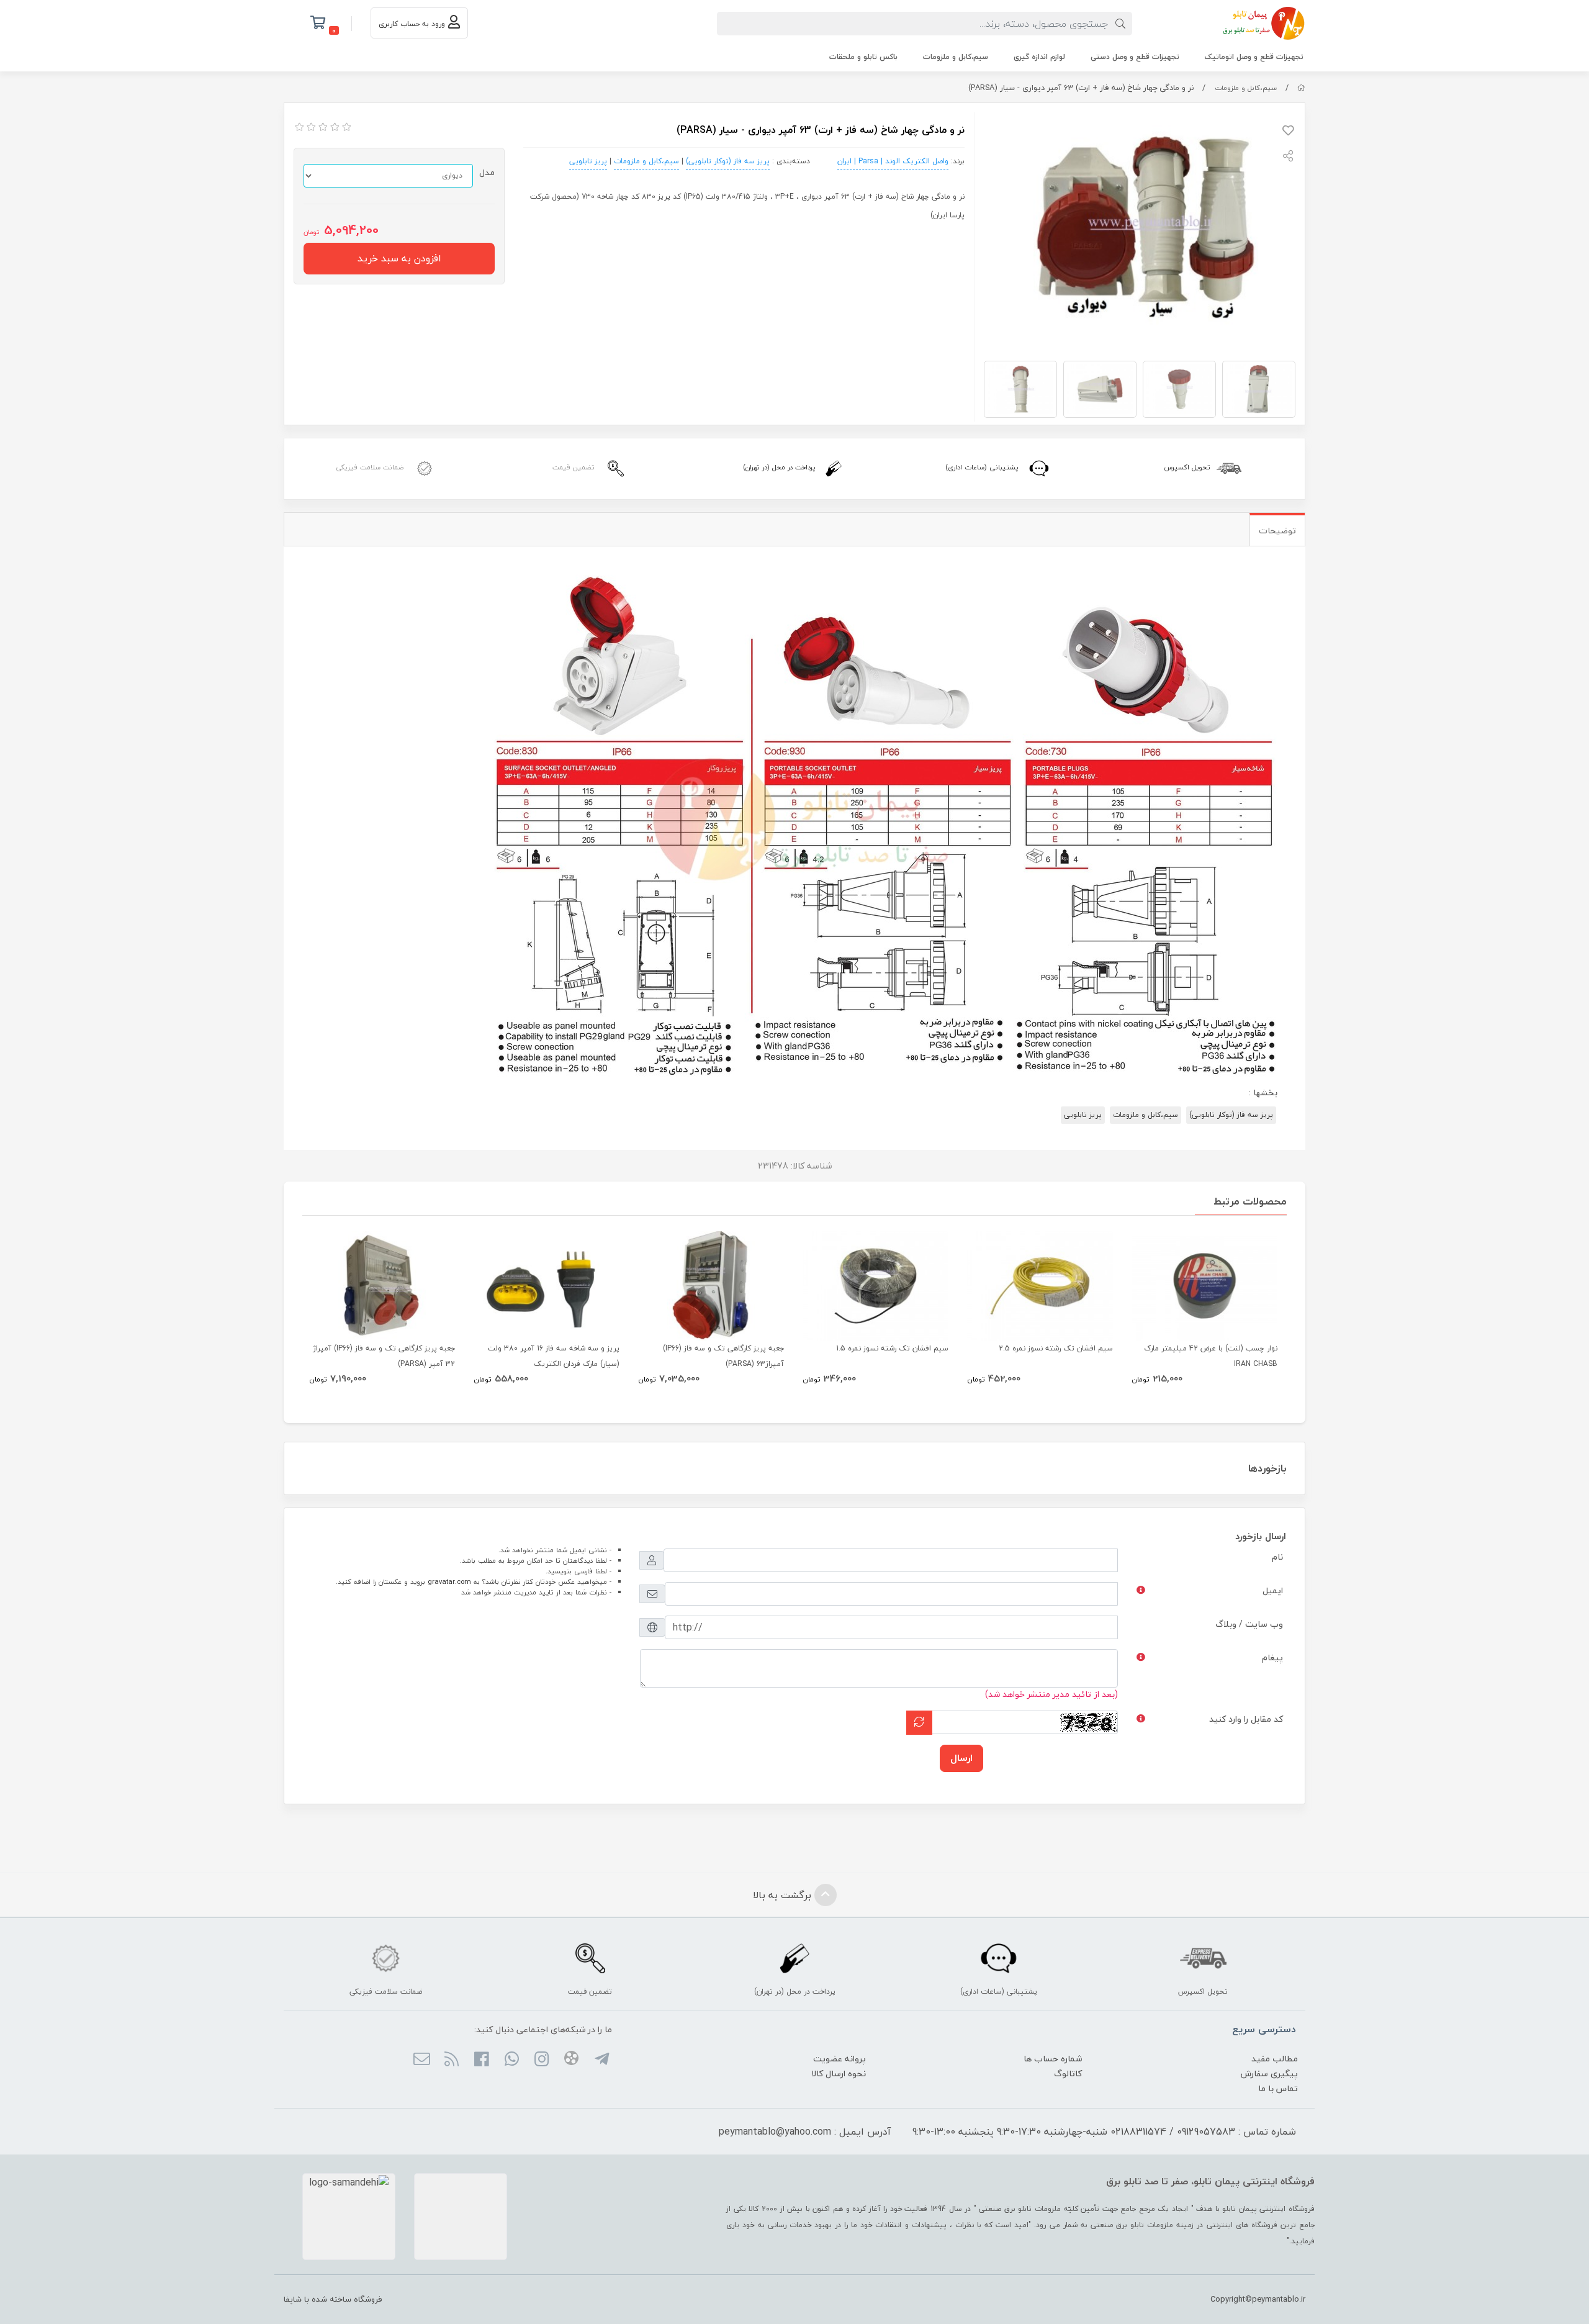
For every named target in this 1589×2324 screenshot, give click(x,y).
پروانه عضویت (840, 2059)
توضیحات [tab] (1277, 531)
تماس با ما (1278, 2088)
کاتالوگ (1068, 2073)
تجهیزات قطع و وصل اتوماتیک (1254, 57)
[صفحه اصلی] (1301, 88)
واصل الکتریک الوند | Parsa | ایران (893, 161)
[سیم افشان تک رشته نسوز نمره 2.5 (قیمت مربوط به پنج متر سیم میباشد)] (1040, 1286)
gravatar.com (449, 1582)
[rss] (452, 2060)
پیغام (1272, 1657)
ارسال (961, 1758)
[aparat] (571, 2060)
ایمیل (1273, 1590)
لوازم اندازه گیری (1039, 57)
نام (1277, 1557)
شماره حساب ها (1053, 2059)
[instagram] (542, 2060)
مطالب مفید (1275, 2059)
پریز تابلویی (588, 161)
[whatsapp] (511, 2060)
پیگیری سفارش (1269, 2073)
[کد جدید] (919, 1723)
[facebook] (481, 2060)
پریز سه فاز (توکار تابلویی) (728, 161)
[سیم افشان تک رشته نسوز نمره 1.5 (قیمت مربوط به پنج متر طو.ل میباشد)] (876, 1286)
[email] (421, 2060)
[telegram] (601, 2060)
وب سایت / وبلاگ (1249, 1624)
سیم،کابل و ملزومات (956, 57)
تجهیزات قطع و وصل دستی (1135, 57)
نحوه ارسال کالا (839, 2073)
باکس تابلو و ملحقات (863, 57)
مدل (487, 172)
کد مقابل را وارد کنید (1246, 1719)
